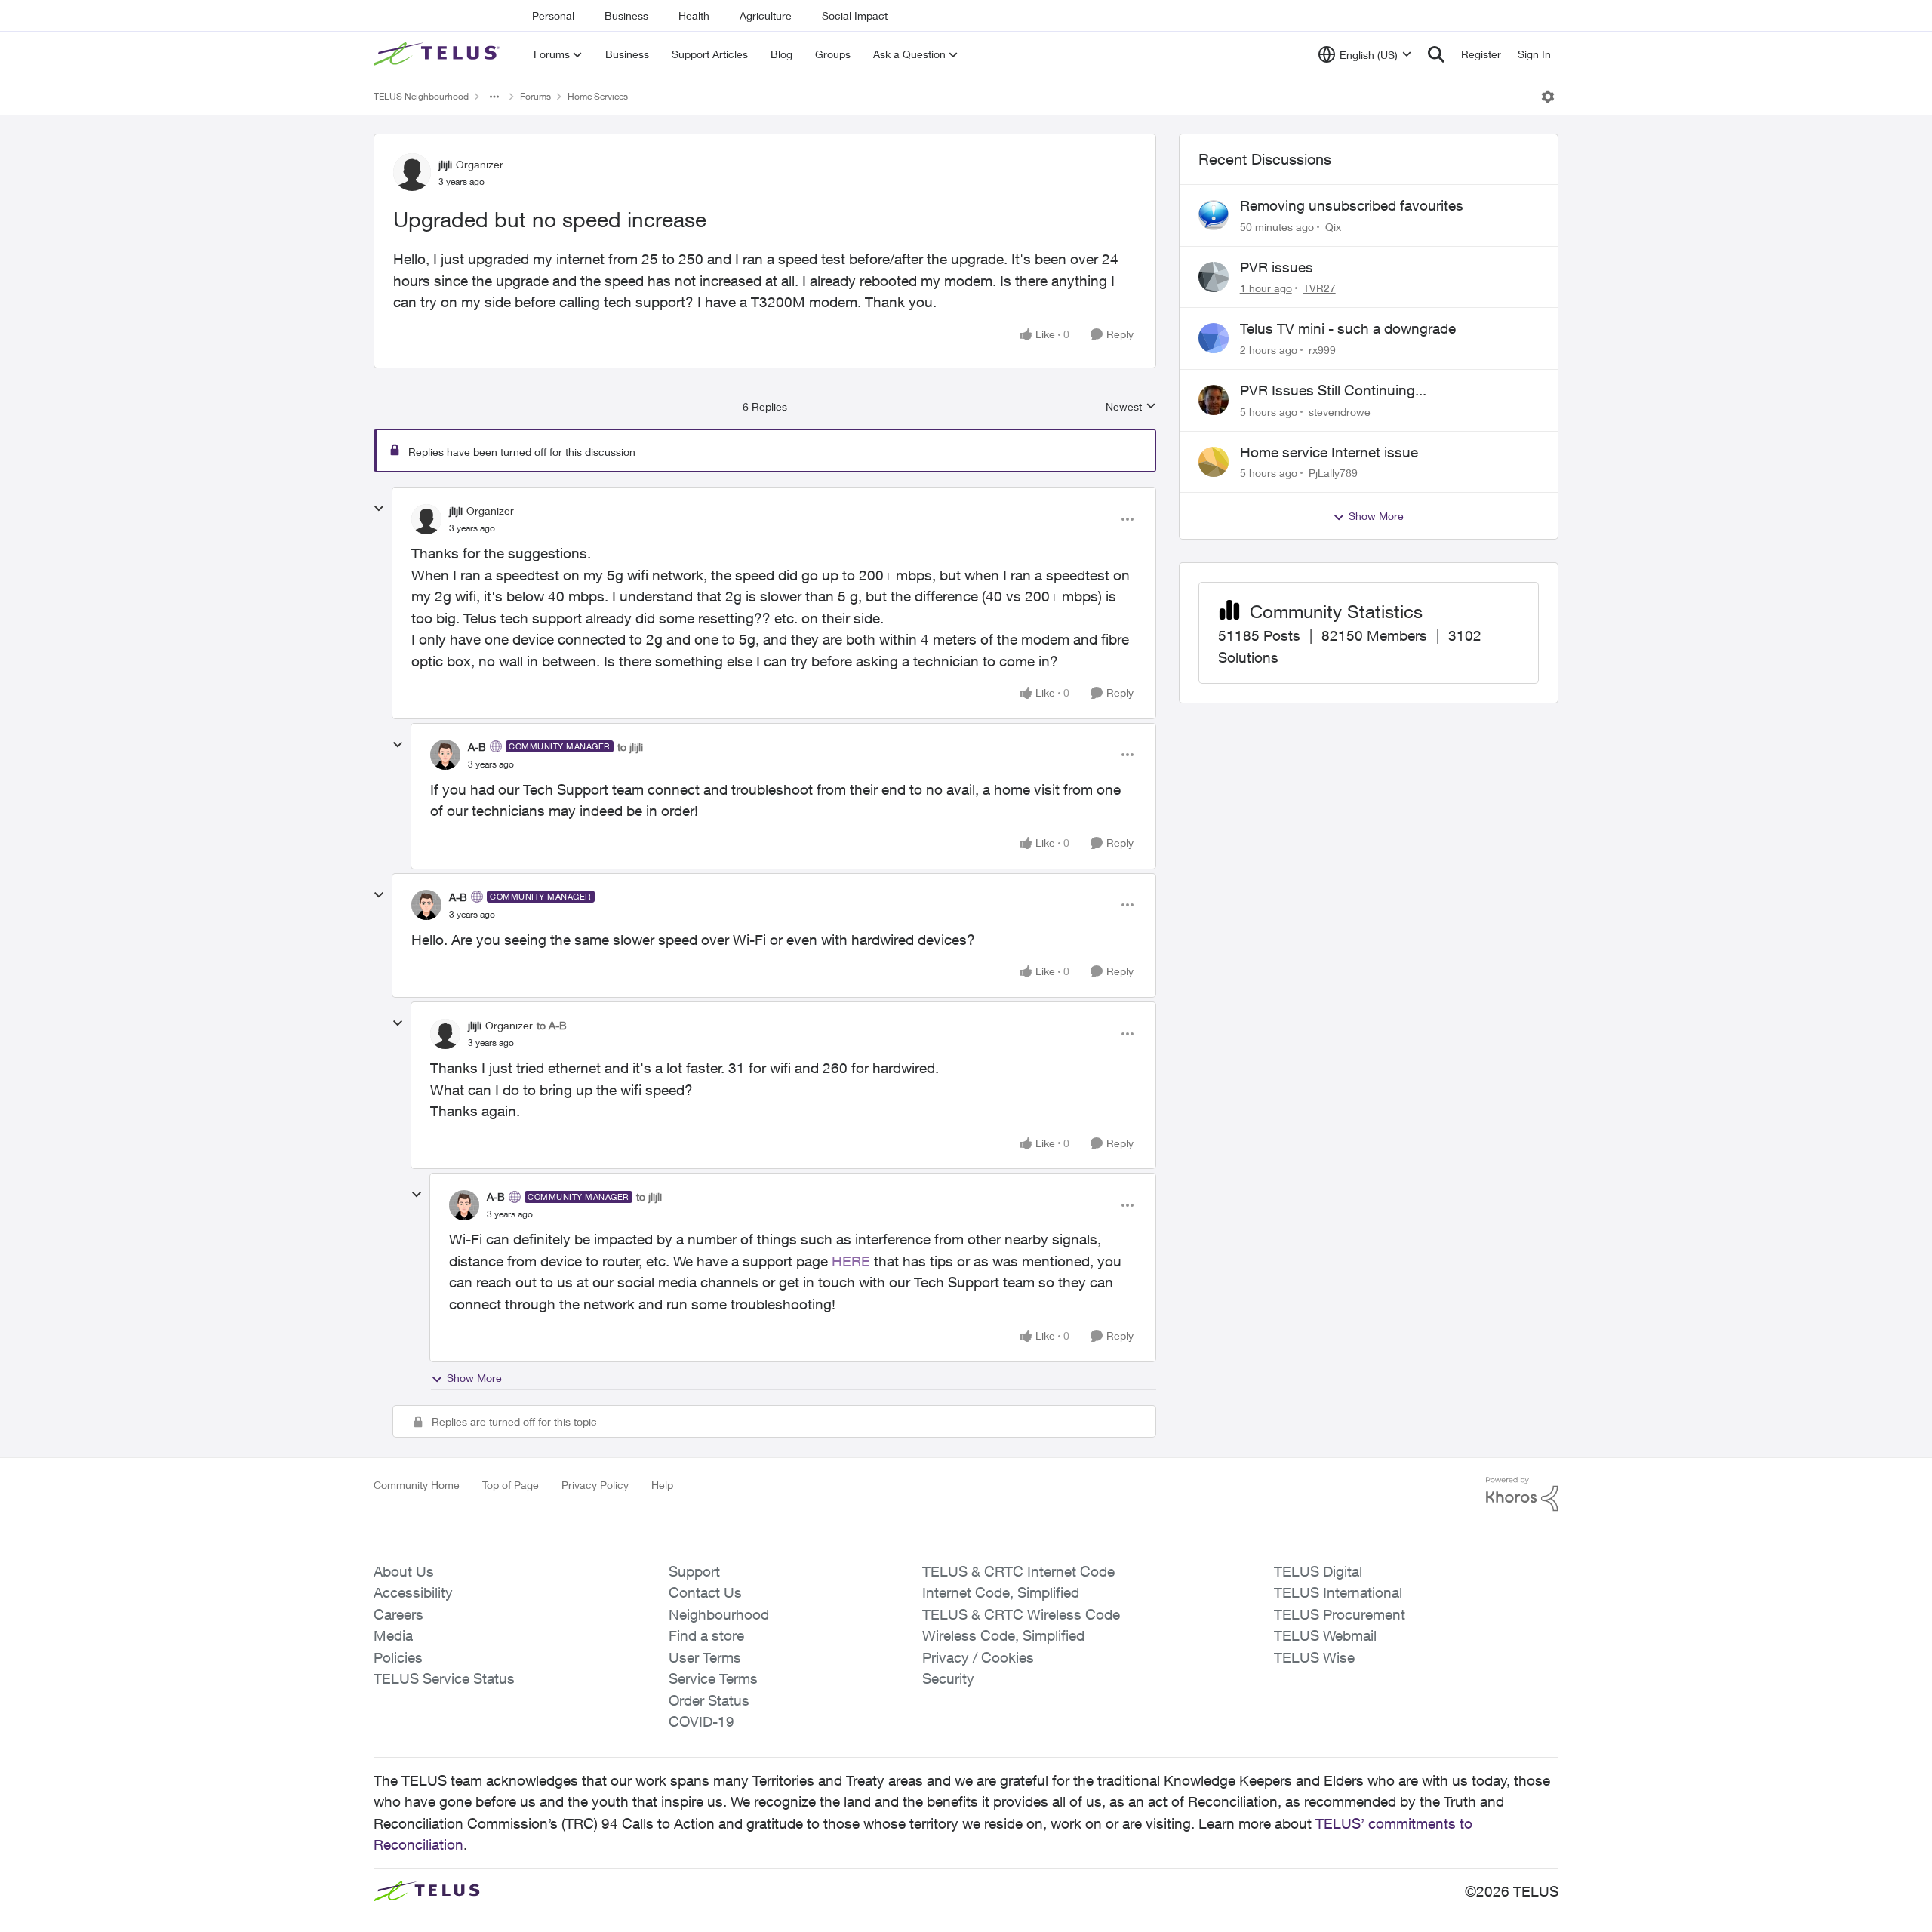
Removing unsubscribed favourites (1352, 205)
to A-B (552, 1025)
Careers (398, 1614)
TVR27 (1320, 288)
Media (393, 1635)
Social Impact (855, 15)
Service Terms (713, 1678)
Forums (535, 96)
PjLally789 (1333, 473)
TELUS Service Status (444, 1678)
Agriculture (766, 15)
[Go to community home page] (438, 54)
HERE (851, 1261)
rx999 (1322, 350)
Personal (553, 15)
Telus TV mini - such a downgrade (1348, 328)
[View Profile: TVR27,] (1214, 277)
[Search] (1436, 54)
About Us (404, 1571)
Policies (398, 1657)
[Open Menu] (1548, 97)
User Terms (705, 1657)
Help (662, 1485)
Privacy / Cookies (978, 1657)
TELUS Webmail (1325, 1635)
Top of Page (511, 1485)
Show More (474, 1378)
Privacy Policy (595, 1485)
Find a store (706, 1635)
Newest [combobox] (1131, 407)
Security (948, 1678)
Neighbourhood (719, 1614)
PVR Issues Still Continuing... (1333, 390)
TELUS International (1338, 1592)
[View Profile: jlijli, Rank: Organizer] (412, 172)
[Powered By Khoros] (1522, 1494)
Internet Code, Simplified (1001, 1592)
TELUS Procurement (1340, 1614)
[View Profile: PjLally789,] (1214, 462)
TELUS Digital (1318, 1571)
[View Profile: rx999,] (1214, 338)
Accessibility (413, 1592)
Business (626, 15)
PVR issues (1277, 267)
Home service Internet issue (1329, 452)
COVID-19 (701, 1721)
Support (694, 1571)
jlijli (445, 164)
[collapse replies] (379, 509)
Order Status (709, 1700)
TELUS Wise (1314, 1657)
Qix (1333, 227)
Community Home (417, 1485)
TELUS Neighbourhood (421, 96)
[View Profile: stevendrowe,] (1214, 400)
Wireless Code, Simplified (1003, 1635)
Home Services (598, 96)
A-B (477, 747)
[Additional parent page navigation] (494, 97)
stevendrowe (1340, 412)
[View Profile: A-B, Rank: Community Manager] (445, 755)
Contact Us (705, 1592)
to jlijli (630, 747)
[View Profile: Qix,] (1214, 215)
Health (694, 15)
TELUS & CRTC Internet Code (1018, 1571)
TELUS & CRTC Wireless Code (1021, 1614)
